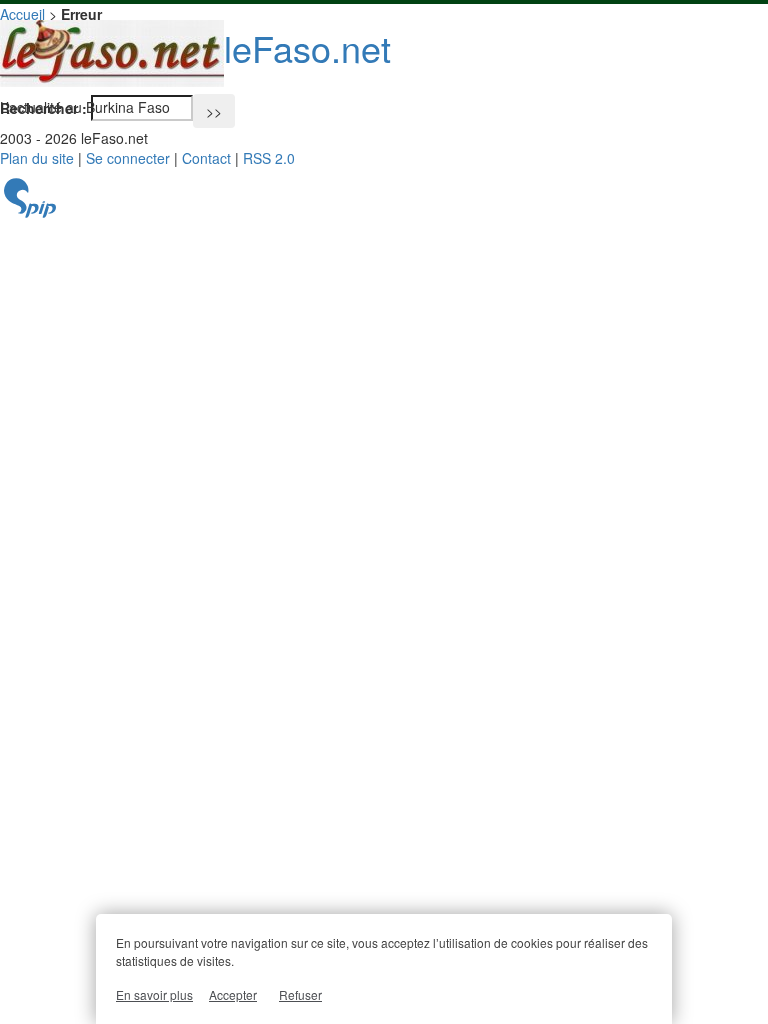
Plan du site (37, 158)
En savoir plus (154, 994)
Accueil (22, 14)
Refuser (300, 994)
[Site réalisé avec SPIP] (30, 212)
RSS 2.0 (269, 158)
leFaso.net (307, 47)
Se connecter (128, 158)
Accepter (233, 994)
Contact (206, 158)
